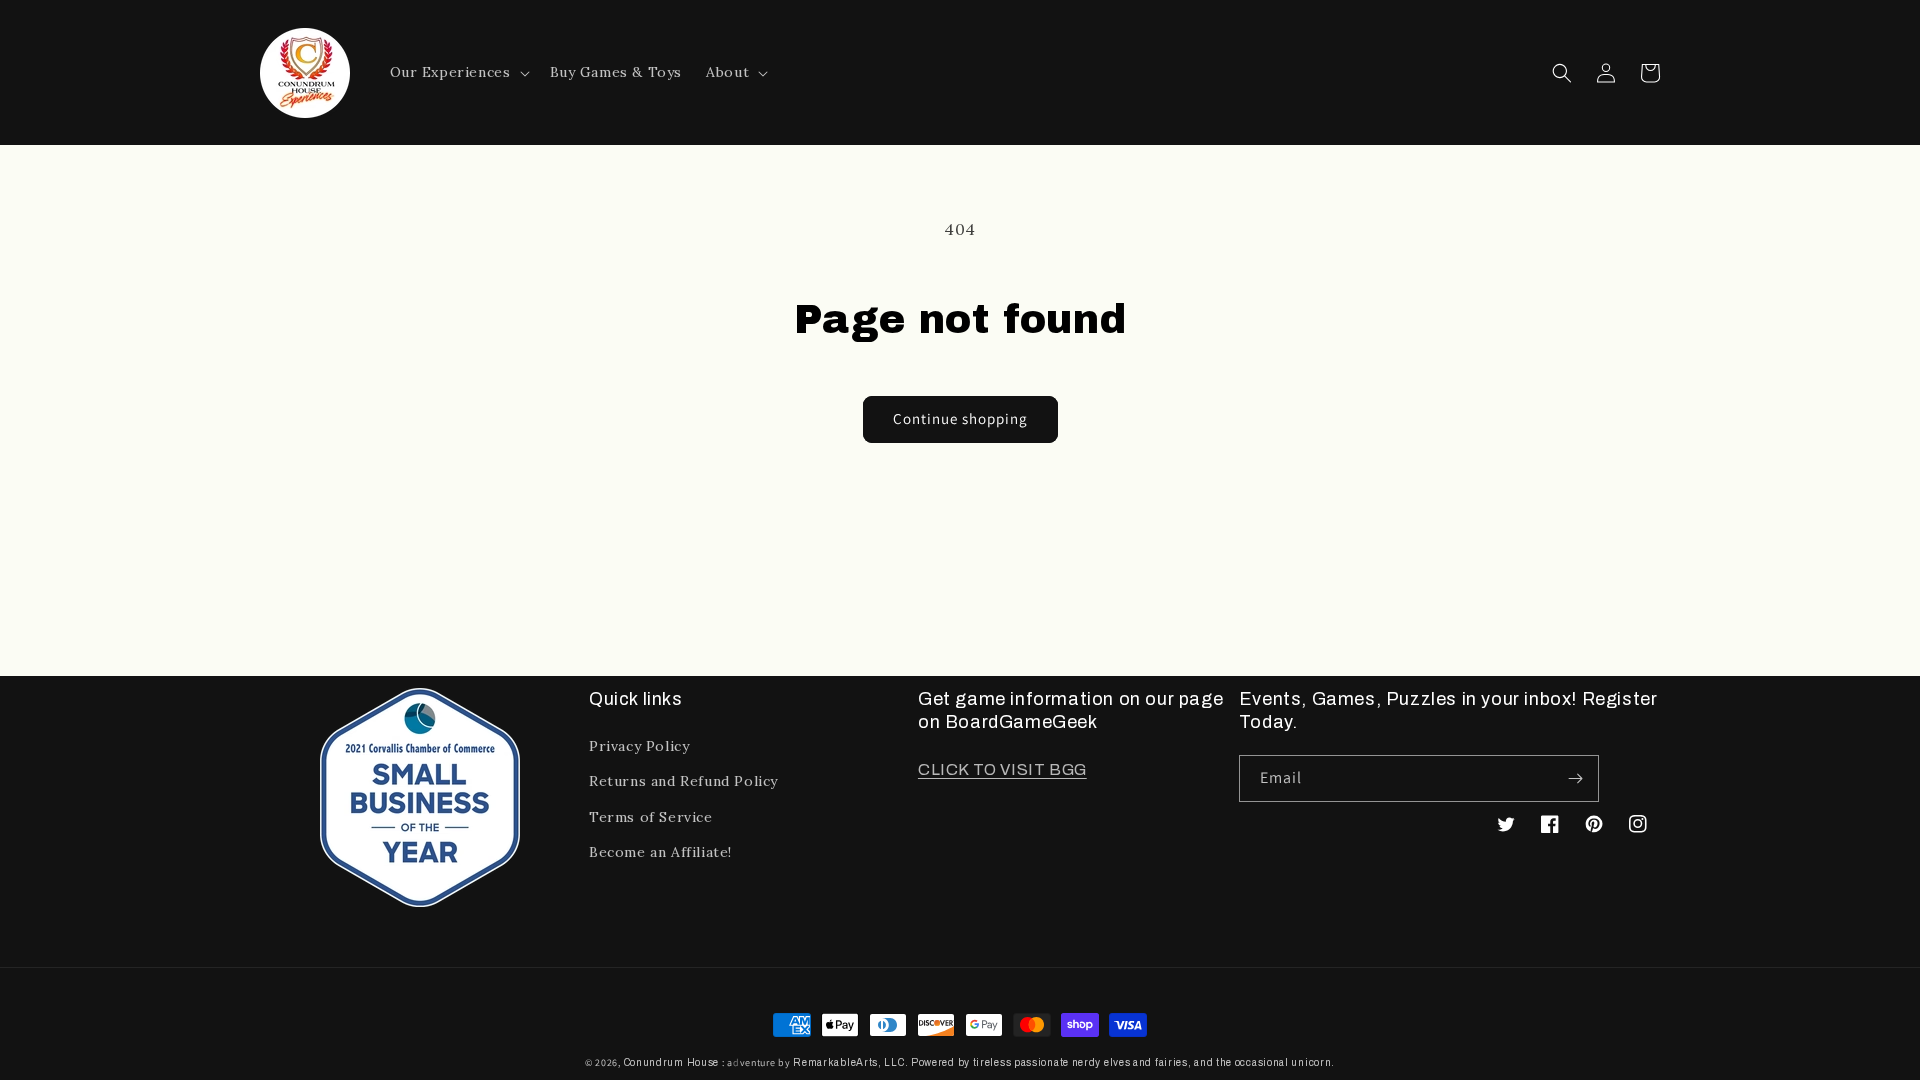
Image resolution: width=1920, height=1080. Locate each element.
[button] (458, 72)
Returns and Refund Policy (683, 781)
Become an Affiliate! (660, 852)
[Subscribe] (1576, 778)
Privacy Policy (639, 746)
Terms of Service (651, 817)
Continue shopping (960, 418)
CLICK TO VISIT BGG (1002, 769)
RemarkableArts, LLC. (850, 1062)
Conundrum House (672, 1062)
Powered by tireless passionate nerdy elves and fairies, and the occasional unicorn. (1123, 1062)
